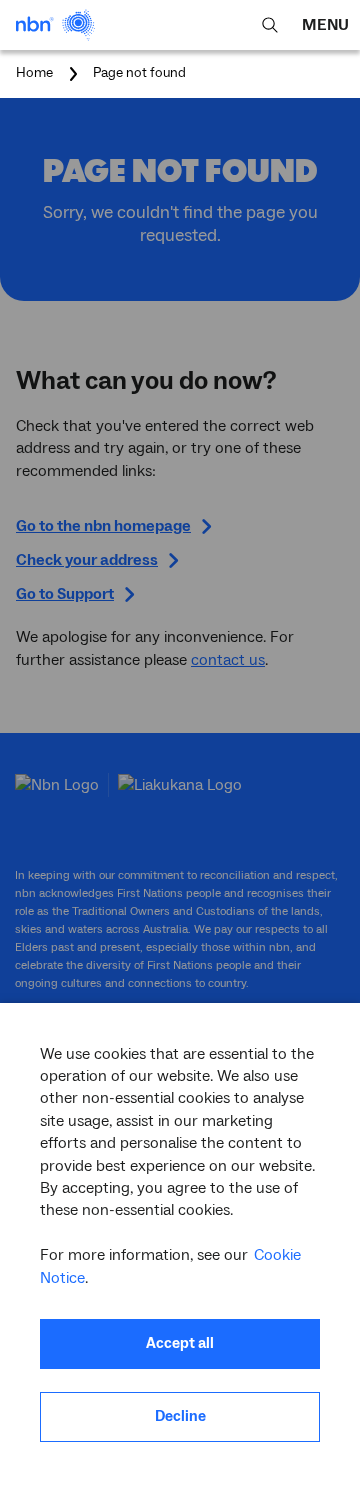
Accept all (180, 1343)
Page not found (139, 74)
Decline (180, 1416)
